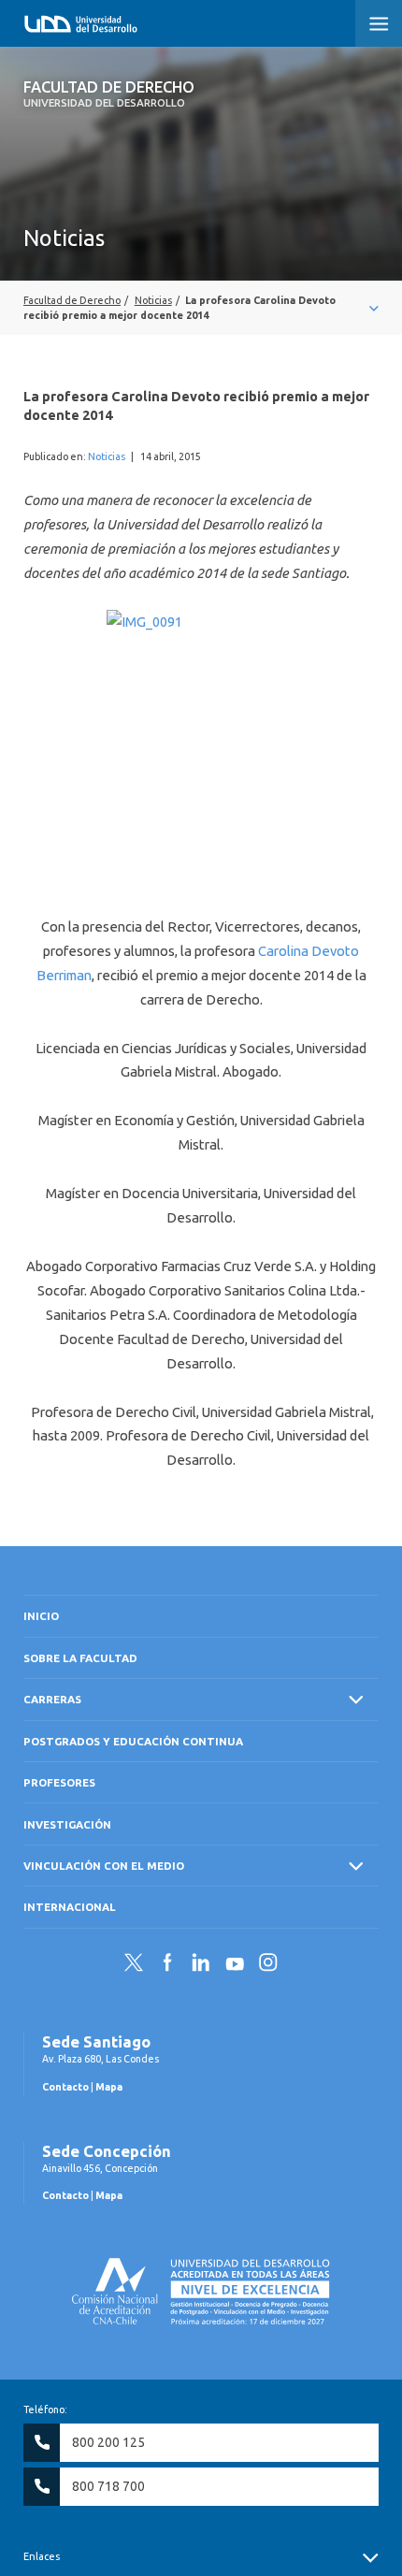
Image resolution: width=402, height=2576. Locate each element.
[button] (379, 23)
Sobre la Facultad (80, 1658)
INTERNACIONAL (70, 1907)
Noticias (107, 456)
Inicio (41, 1616)
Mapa (109, 2087)
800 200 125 (108, 2442)
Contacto (65, 2087)
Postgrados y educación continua (133, 1741)
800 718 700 (108, 2486)
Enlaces (42, 2556)
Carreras (52, 1699)
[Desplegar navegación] (201, 308)
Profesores (59, 1782)
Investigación (67, 1824)
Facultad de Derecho (109, 94)
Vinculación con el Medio (104, 1866)
